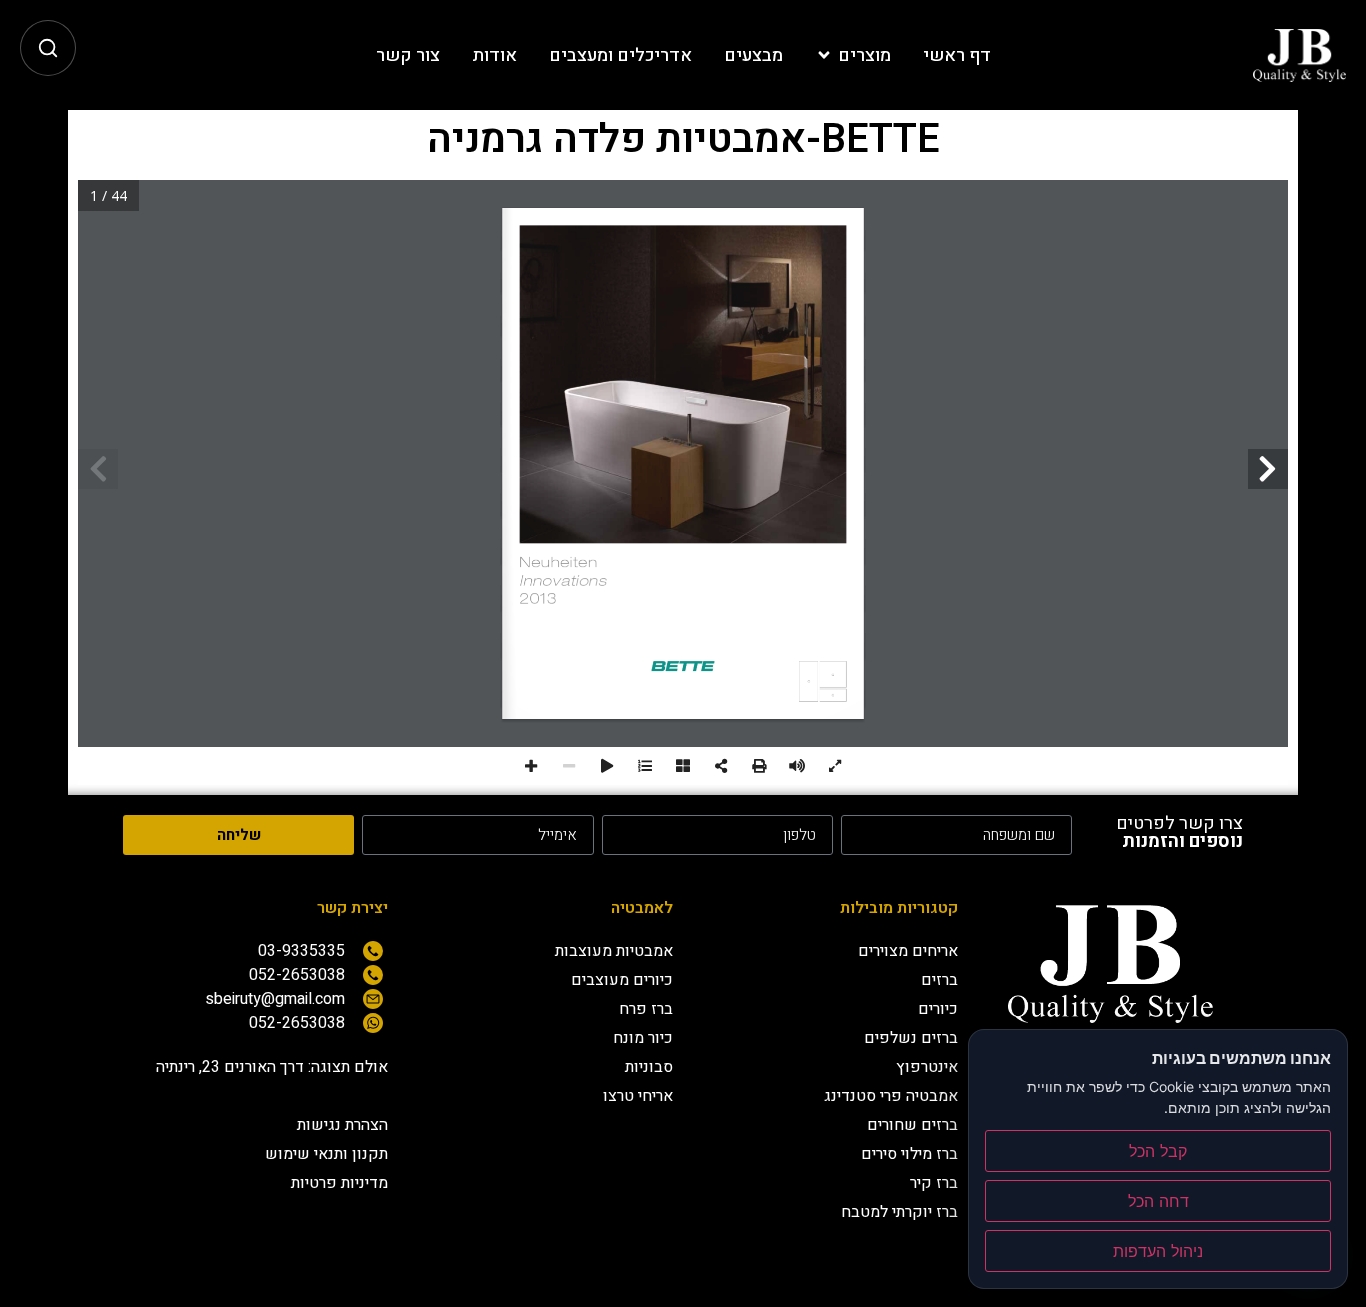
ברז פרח (646, 1009)
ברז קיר (934, 1183)
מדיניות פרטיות (339, 1183)
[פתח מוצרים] (824, 55)
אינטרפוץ (927, 1067)
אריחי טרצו (638, 1096)
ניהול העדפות (1158, 1251)
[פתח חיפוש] (48, 48)
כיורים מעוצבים (622, 980)
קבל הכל (1158, 1151)
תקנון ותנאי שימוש (326, 1154)
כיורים (938, 1009)
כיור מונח (643, 1038)
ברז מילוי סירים (909, 1154)
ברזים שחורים (912, 1125)
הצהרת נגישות (342, 1125)
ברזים (939, 980)
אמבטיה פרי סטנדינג (891, 1096)
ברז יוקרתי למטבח (899, 1212)
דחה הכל (1158, 1201)
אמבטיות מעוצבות (614, 951)
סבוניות (649, 1067)
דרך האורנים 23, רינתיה (230, 1067)
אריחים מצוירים (908, 951)
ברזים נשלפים (911, 1038)
